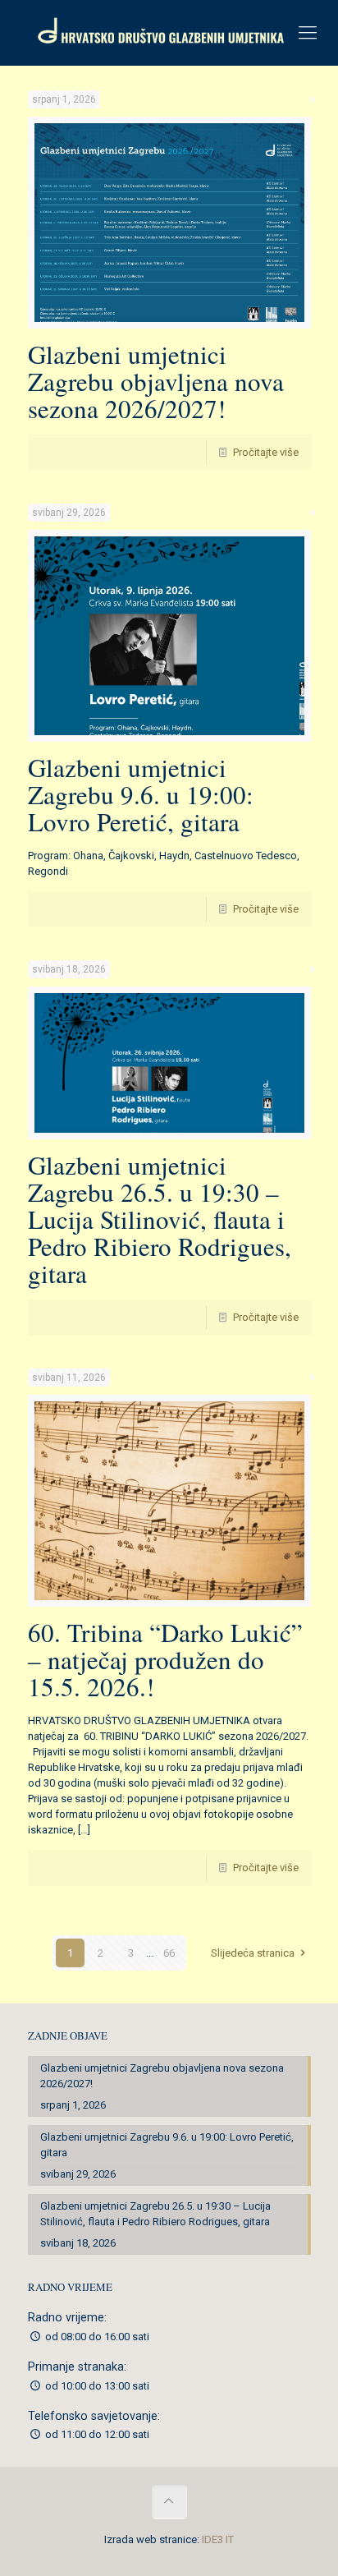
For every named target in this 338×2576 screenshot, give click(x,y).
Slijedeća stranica (253, 1953)
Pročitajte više (266, 452)
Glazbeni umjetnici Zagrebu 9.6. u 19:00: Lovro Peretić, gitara (141, 794)
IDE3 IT (218, 2539)
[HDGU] (169, 33)
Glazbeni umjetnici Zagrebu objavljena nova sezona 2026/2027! (156, 381)
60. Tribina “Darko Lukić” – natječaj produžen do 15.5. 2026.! (165, 1659)
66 (169, 1953)
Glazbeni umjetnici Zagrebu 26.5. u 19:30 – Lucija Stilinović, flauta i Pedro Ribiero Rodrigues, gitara (160, 1219)
